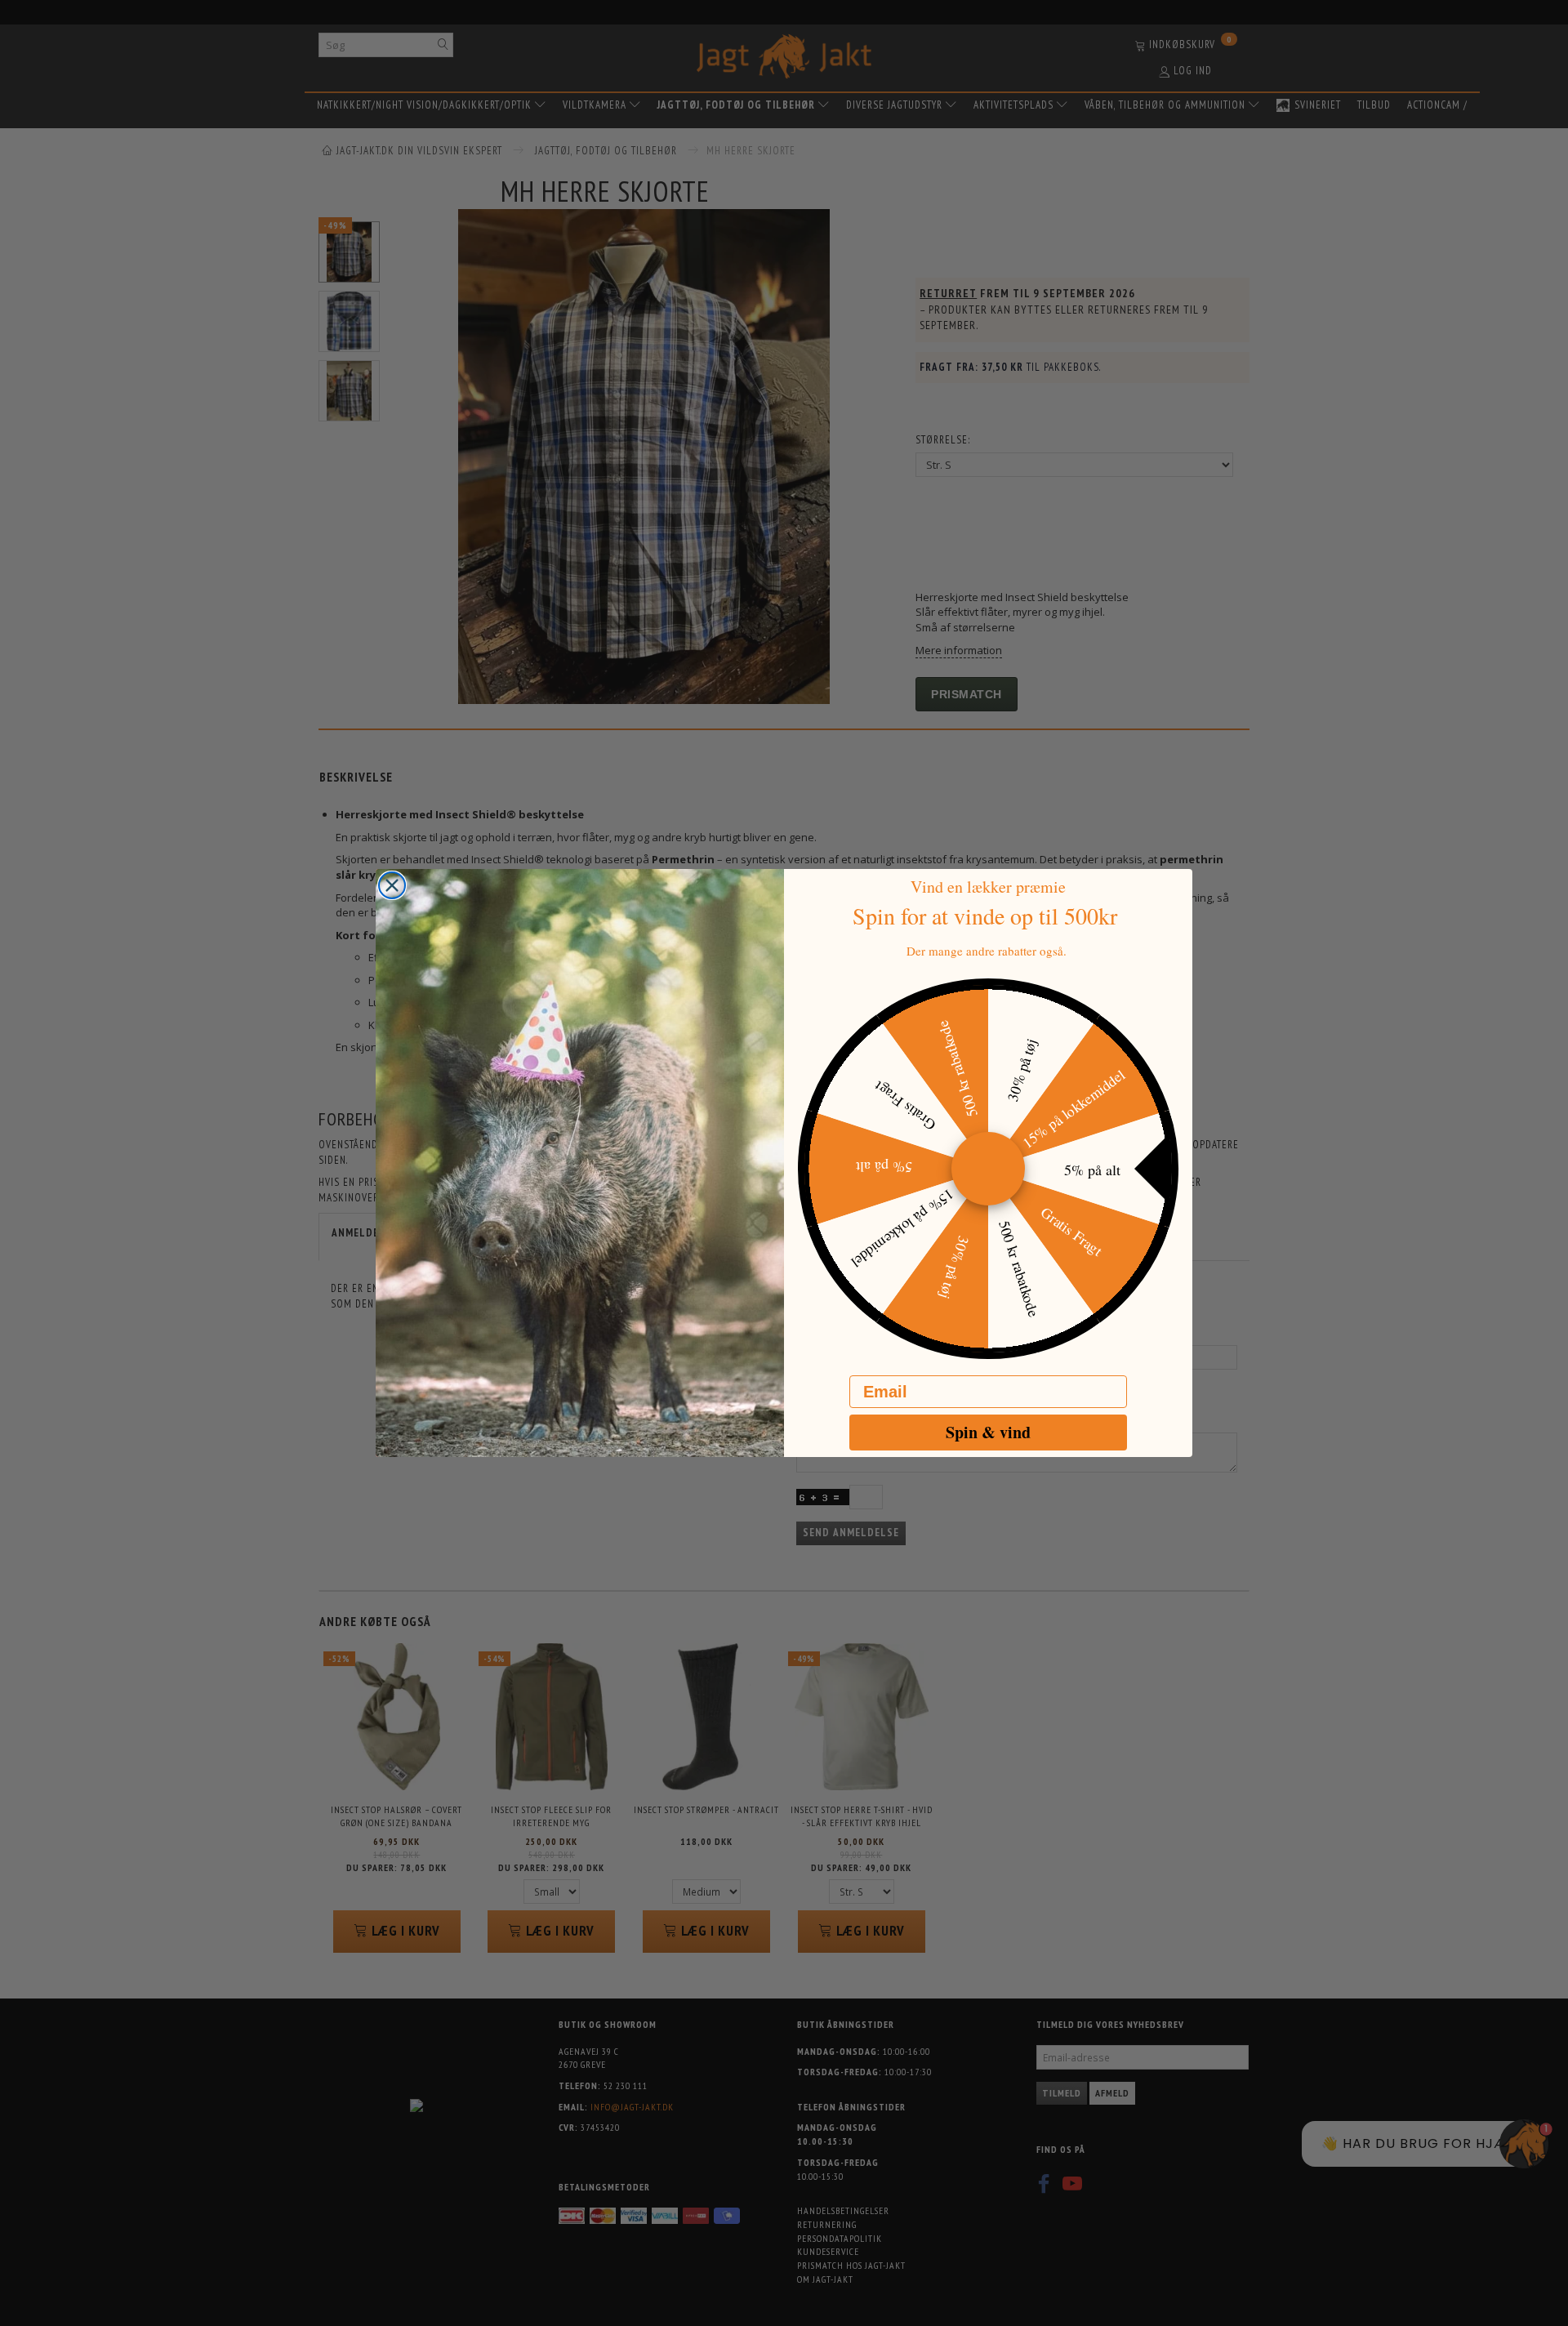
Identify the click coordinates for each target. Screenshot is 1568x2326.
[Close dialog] (392, 885)
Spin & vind (988, 1432)
